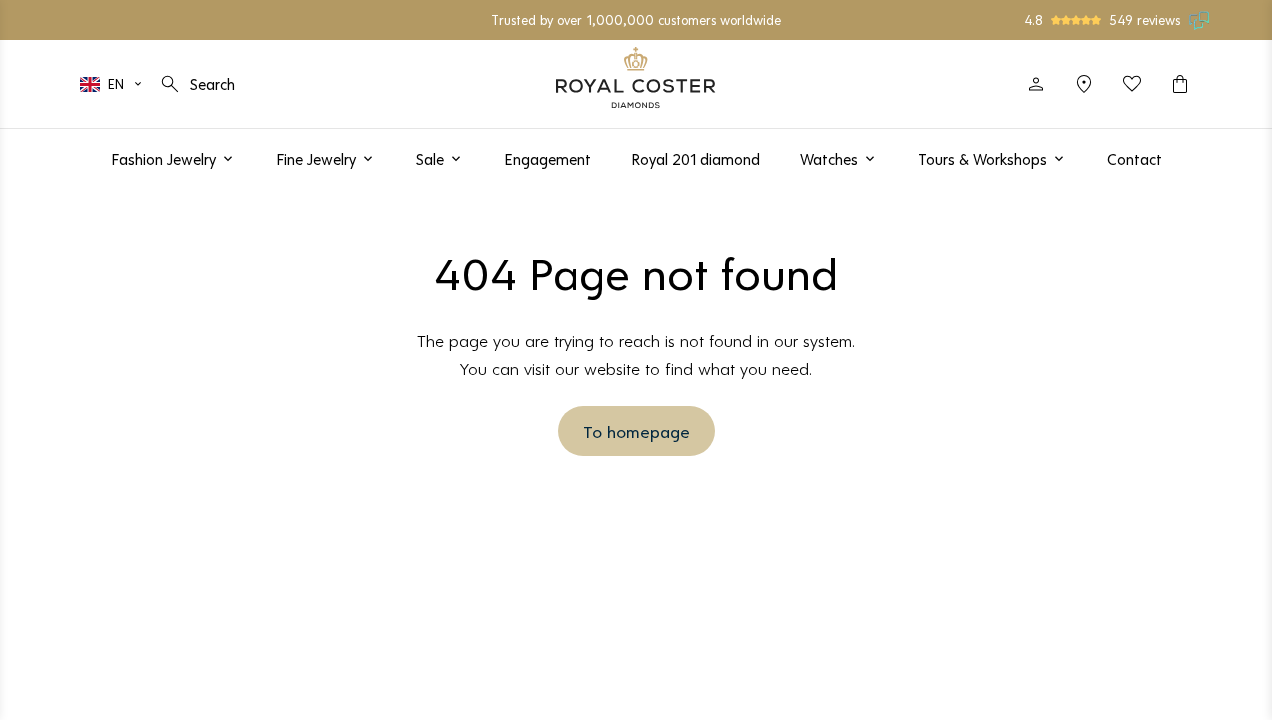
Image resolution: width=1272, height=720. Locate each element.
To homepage (636, 431)
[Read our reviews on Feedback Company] (1200, 20)
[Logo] (636, 77)
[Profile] (1036, 84)
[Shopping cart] (1180, 84)
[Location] (1084, 84)
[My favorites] (1132, 84)
